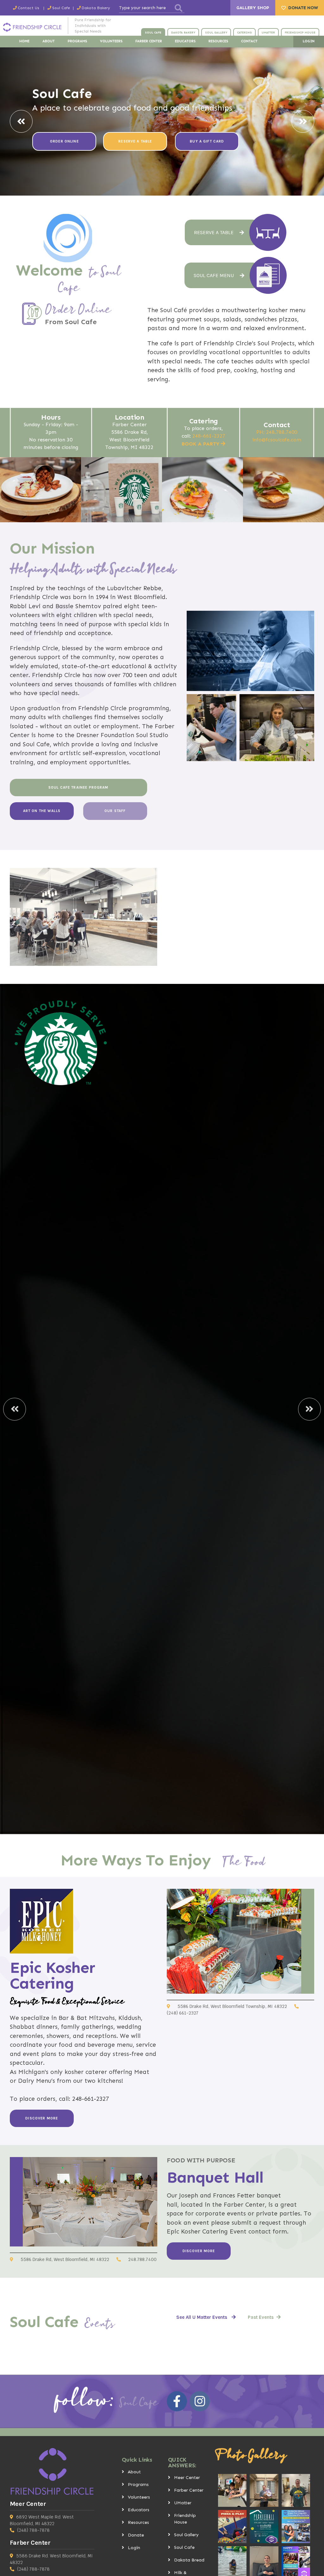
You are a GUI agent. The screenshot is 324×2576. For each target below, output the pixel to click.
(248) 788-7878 (33, 2530)
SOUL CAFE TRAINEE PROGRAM (78, 787)
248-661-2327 (209, 436)
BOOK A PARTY (200, 444)
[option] (162, 122)
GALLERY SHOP (253, 8)
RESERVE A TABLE (135, 141)
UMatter (183, 2503)
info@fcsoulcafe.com (277, 440)
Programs (138, 2485)
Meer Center (187, 2478)
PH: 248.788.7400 (277, 432)
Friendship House (185, 2519)
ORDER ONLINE (64, 141)
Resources (138, 2522)
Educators (139, 2510)
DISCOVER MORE (42, 2118)
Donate (136, 2535)
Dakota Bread (189, 2560)
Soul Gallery (186, 2535)
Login (134, 2548)
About (134, 2472)
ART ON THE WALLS (42, 811)
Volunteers (139, 2497)
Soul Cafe (184, 2547)
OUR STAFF (115, 811)
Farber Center (189, 2490)
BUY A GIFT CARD (207, 141)
